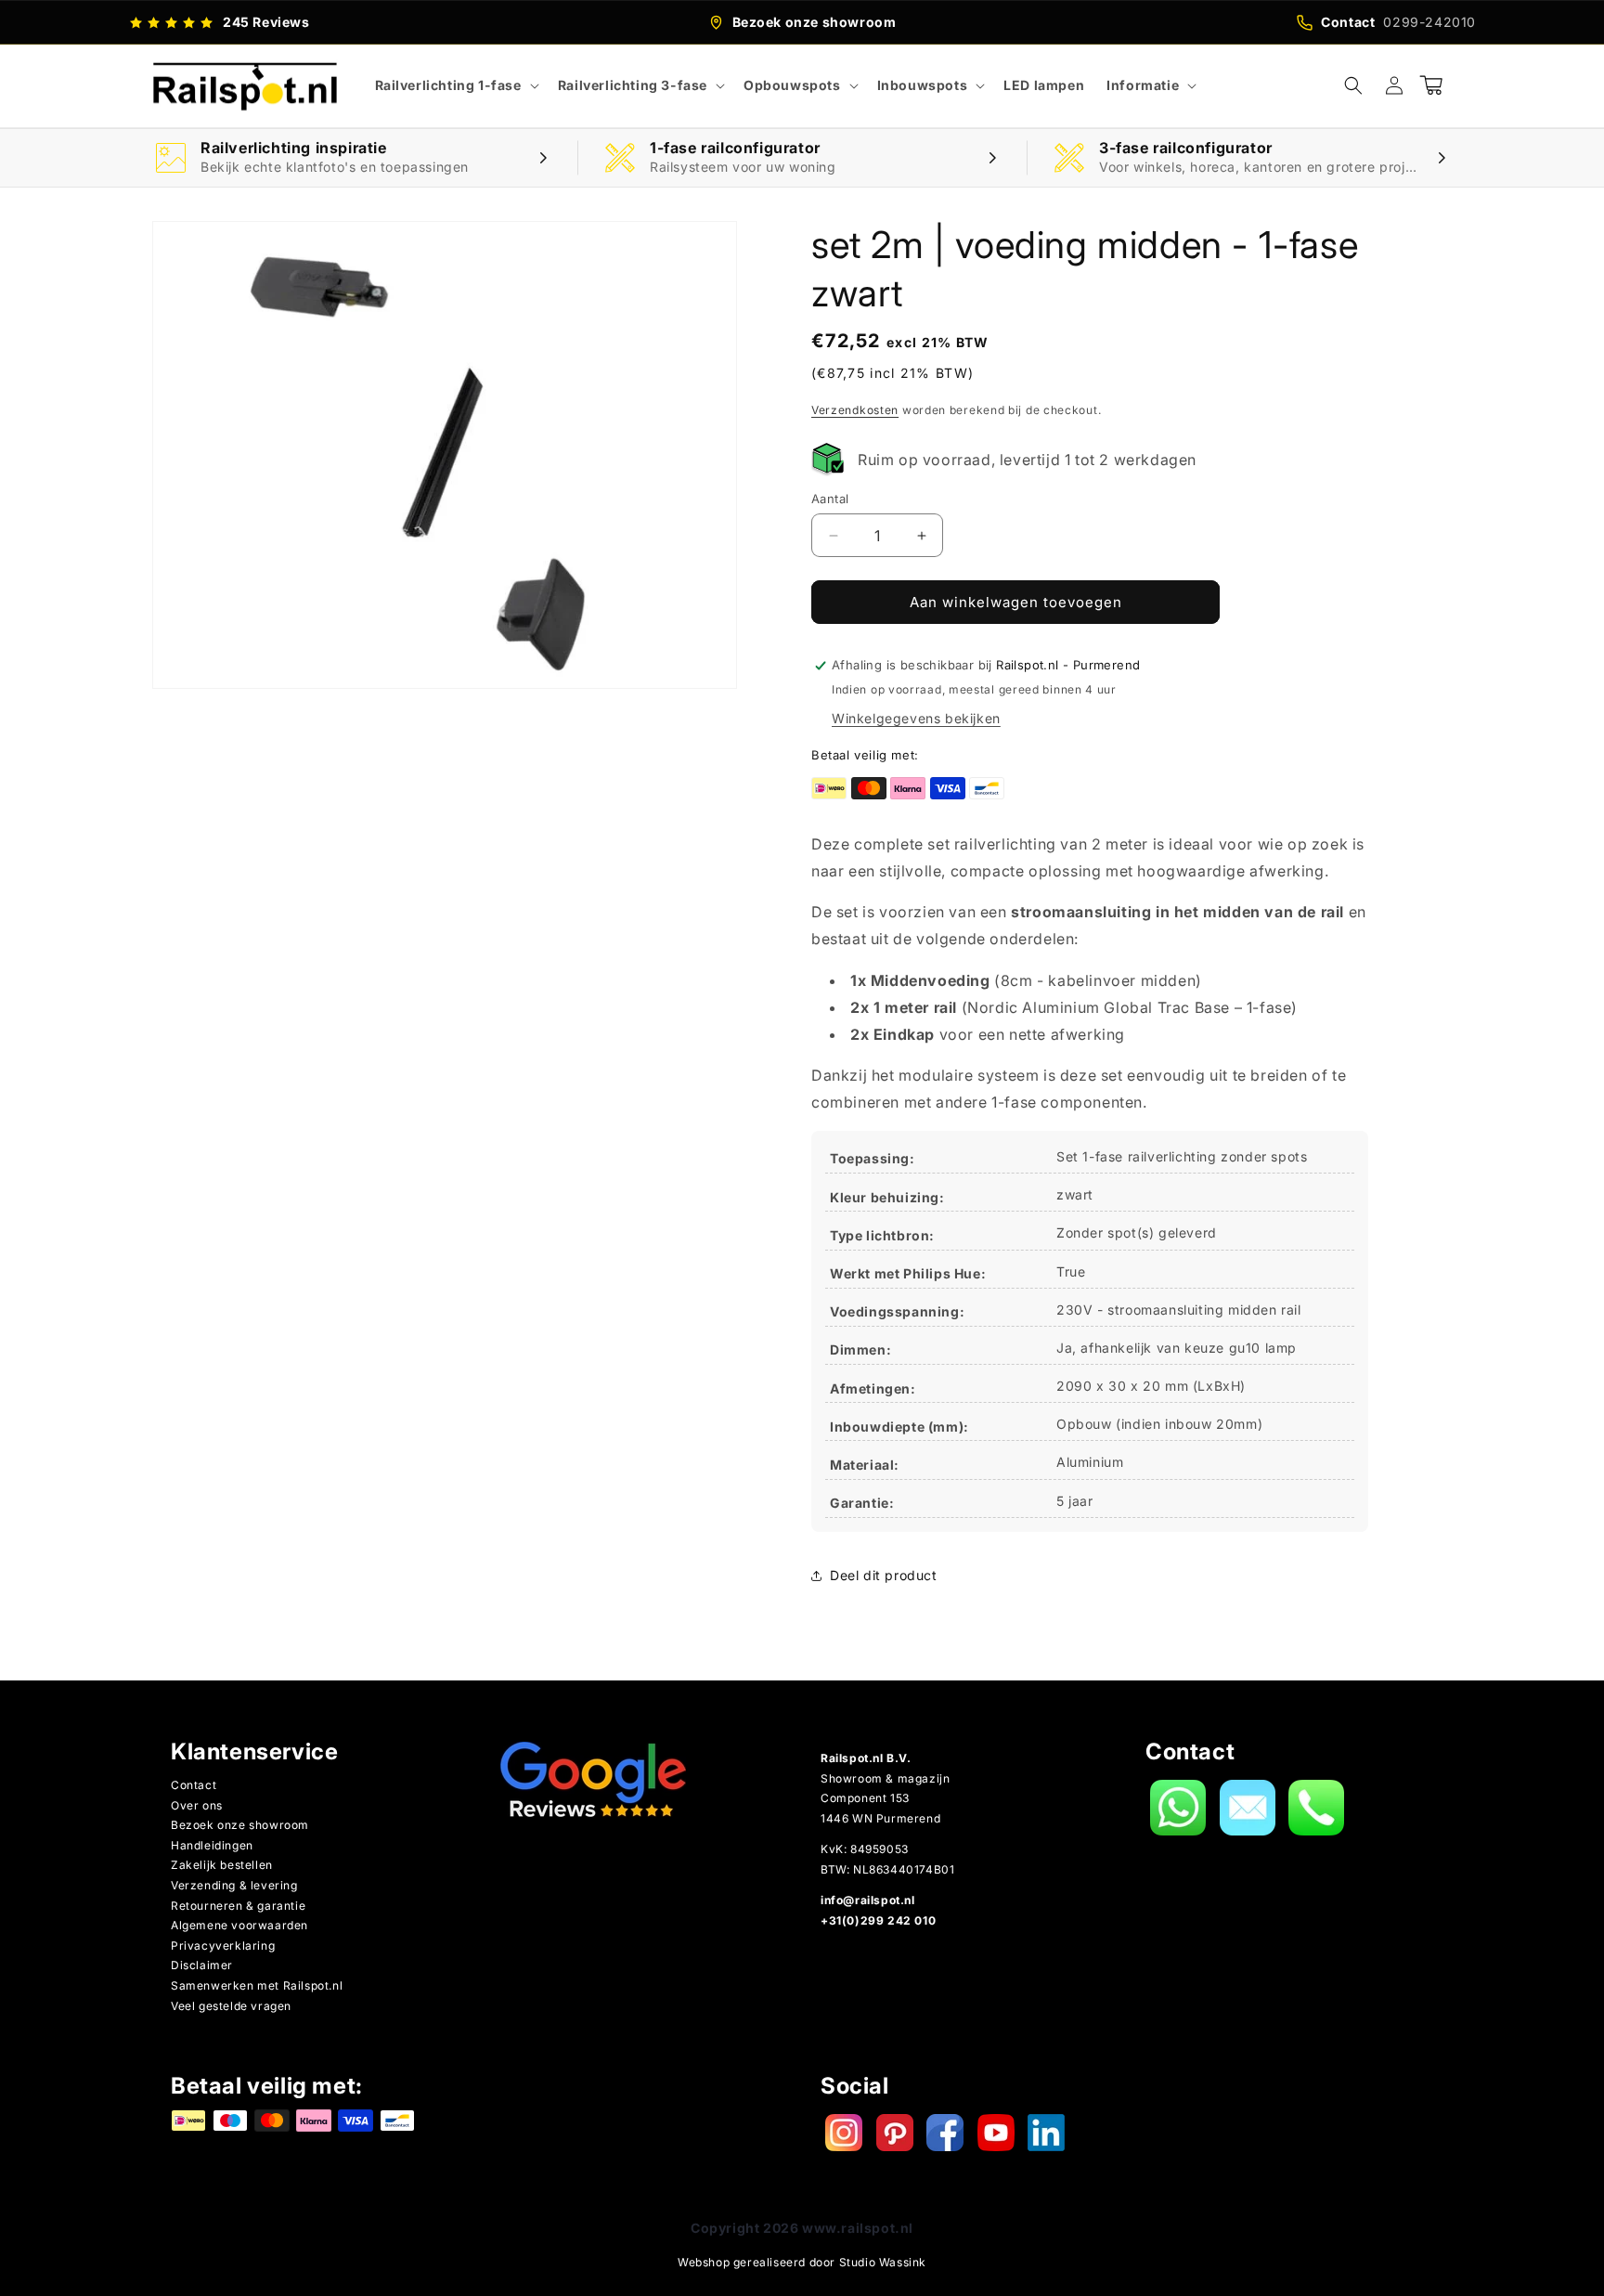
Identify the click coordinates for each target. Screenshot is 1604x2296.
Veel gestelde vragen (231, 2006)
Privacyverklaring (223, 1946)
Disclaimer (202, 1965)
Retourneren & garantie (238, 1906)
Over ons (197, 1805)
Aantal (830, 499)
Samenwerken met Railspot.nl (257, 1985)
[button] (455, 85)
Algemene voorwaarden (239, 1925)
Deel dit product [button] (884, 1575)
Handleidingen (212, 1845)
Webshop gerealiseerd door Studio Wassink (802, 2262)
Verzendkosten (855, 410)
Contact (194, 1785)
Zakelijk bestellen (222, 1865)
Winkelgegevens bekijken (916, 718)
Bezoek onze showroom (240, 1825)
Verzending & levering (234, 1885)
